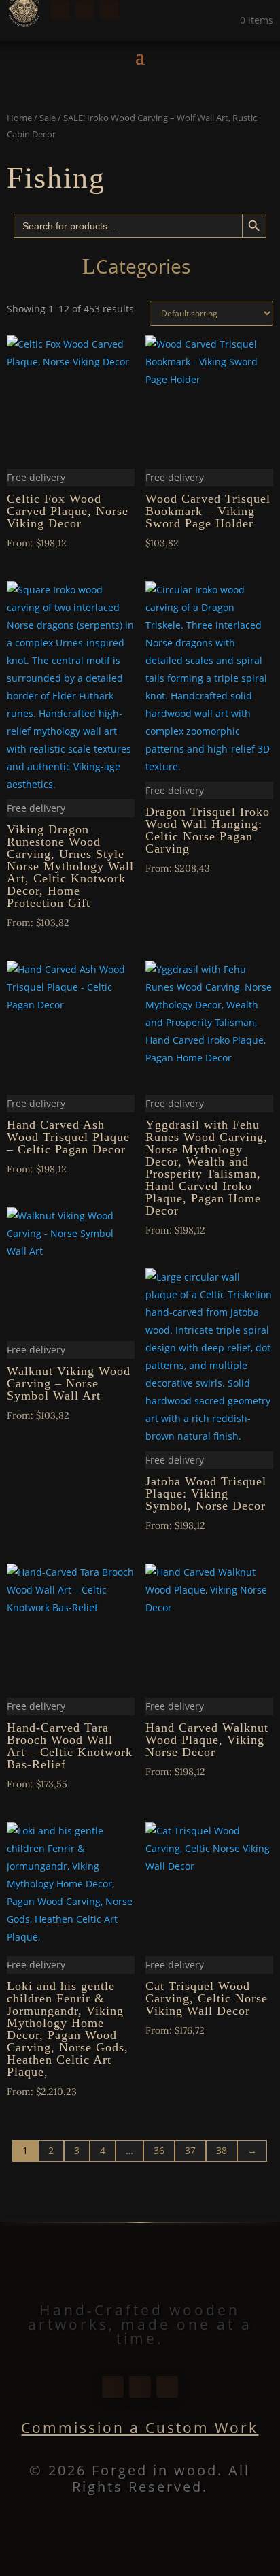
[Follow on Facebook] (60, 10)
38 (222, 2150)
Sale (48, 118)
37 (190, 2150)
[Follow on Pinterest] (109, 10)
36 (159, 2150)
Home (19, 118)
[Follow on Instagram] (85, 10)
